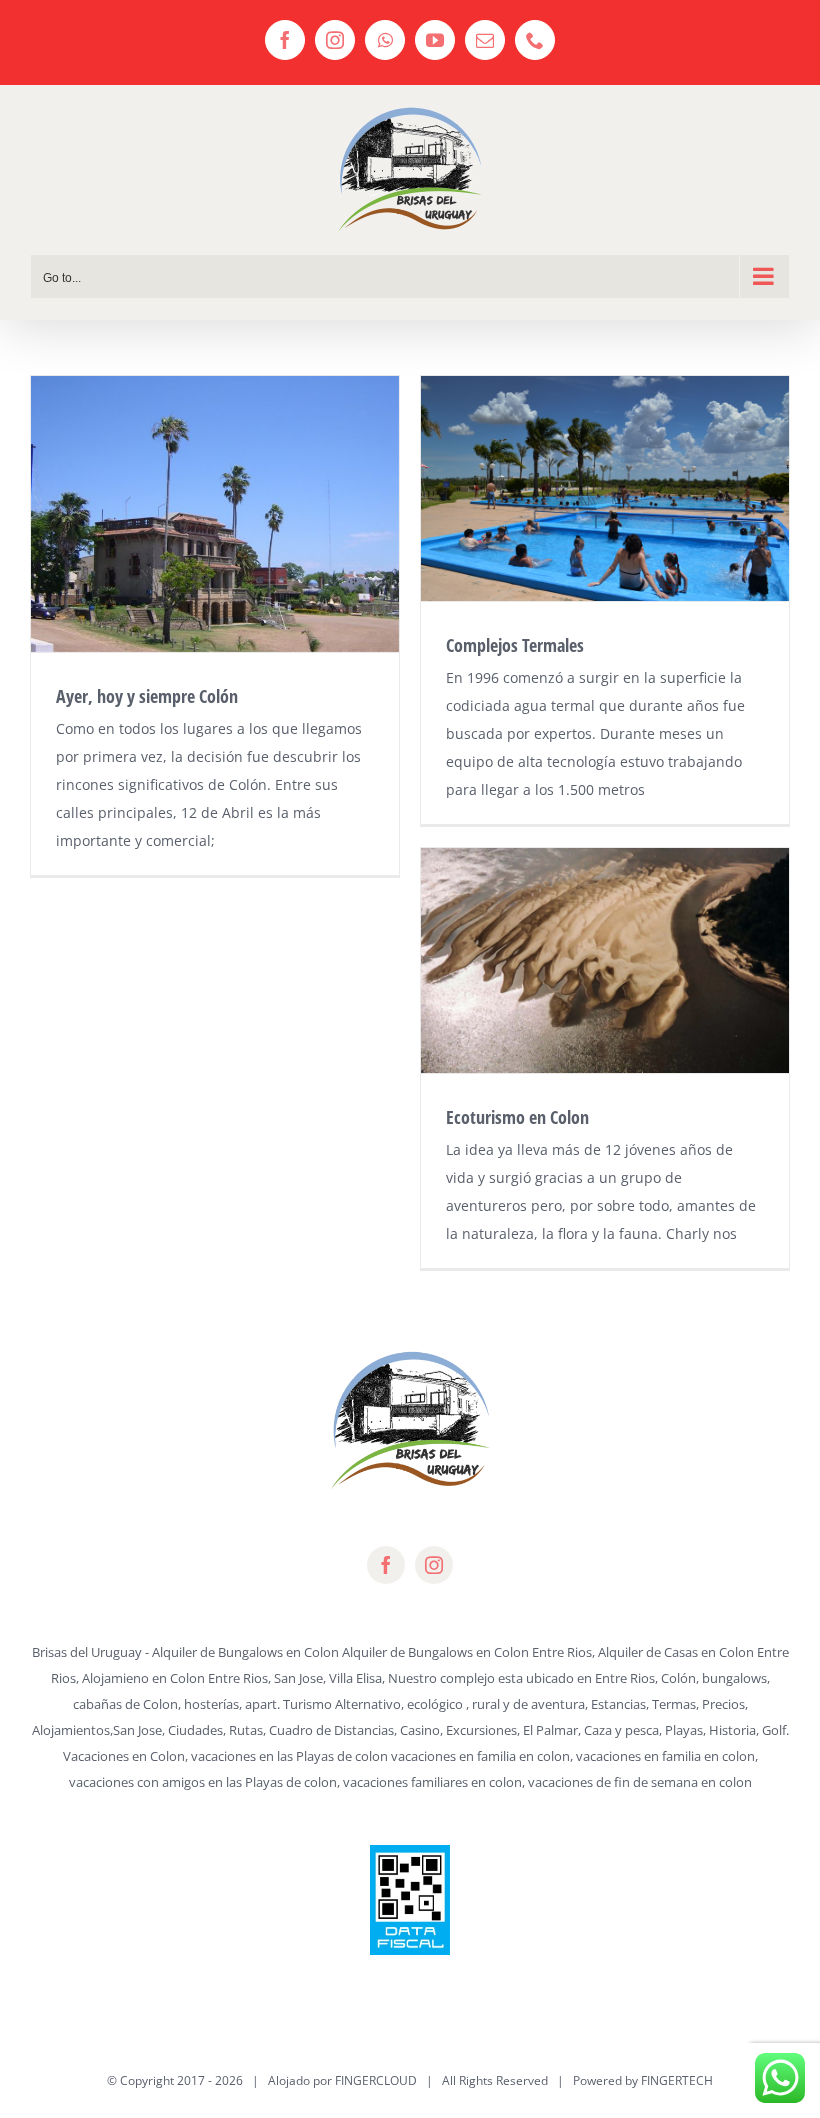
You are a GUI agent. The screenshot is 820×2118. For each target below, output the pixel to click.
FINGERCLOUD (376, 2080)
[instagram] (434, 1565)
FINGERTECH (677, 2080)
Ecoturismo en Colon (517, 1117)
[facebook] (386, 1565)
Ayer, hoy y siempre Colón (147, 696)
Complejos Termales (515, 645)
